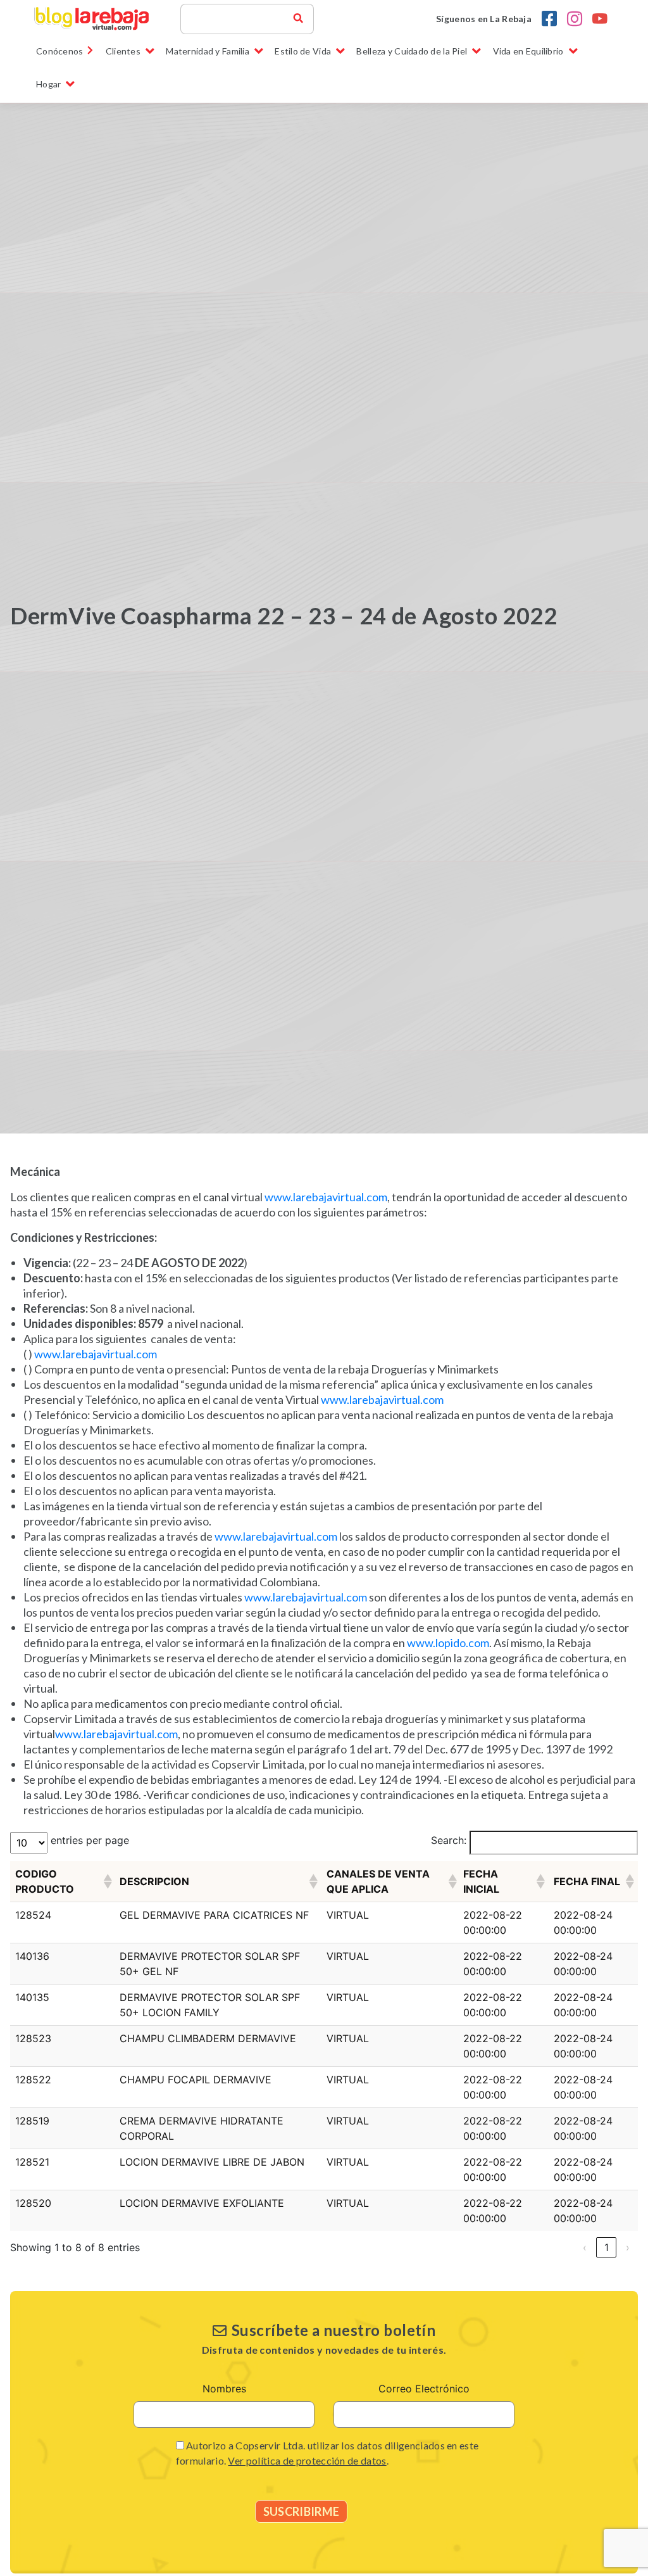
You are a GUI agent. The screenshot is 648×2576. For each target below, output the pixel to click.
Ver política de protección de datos (307, 2460)
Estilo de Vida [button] (303, 51)
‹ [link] (585, 2247)
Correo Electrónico (424, 2389)
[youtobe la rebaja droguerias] (600, 19)
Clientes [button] (123, 51)
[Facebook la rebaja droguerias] (549, 19)
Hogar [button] (48, 84)
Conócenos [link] (60, 51)
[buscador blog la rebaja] (298, 19)
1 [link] (607, 2247)
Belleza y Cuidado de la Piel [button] (412, 51)
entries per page (90, 1840)
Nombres (224, 2389)
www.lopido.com (448, 1643)
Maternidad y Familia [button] (208, 51)
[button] (106, 1881)
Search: (449, 1840)
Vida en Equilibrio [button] (528, 51)
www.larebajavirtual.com (326, 1197)
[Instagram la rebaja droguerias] (575, 19)
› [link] (628, 2247)
